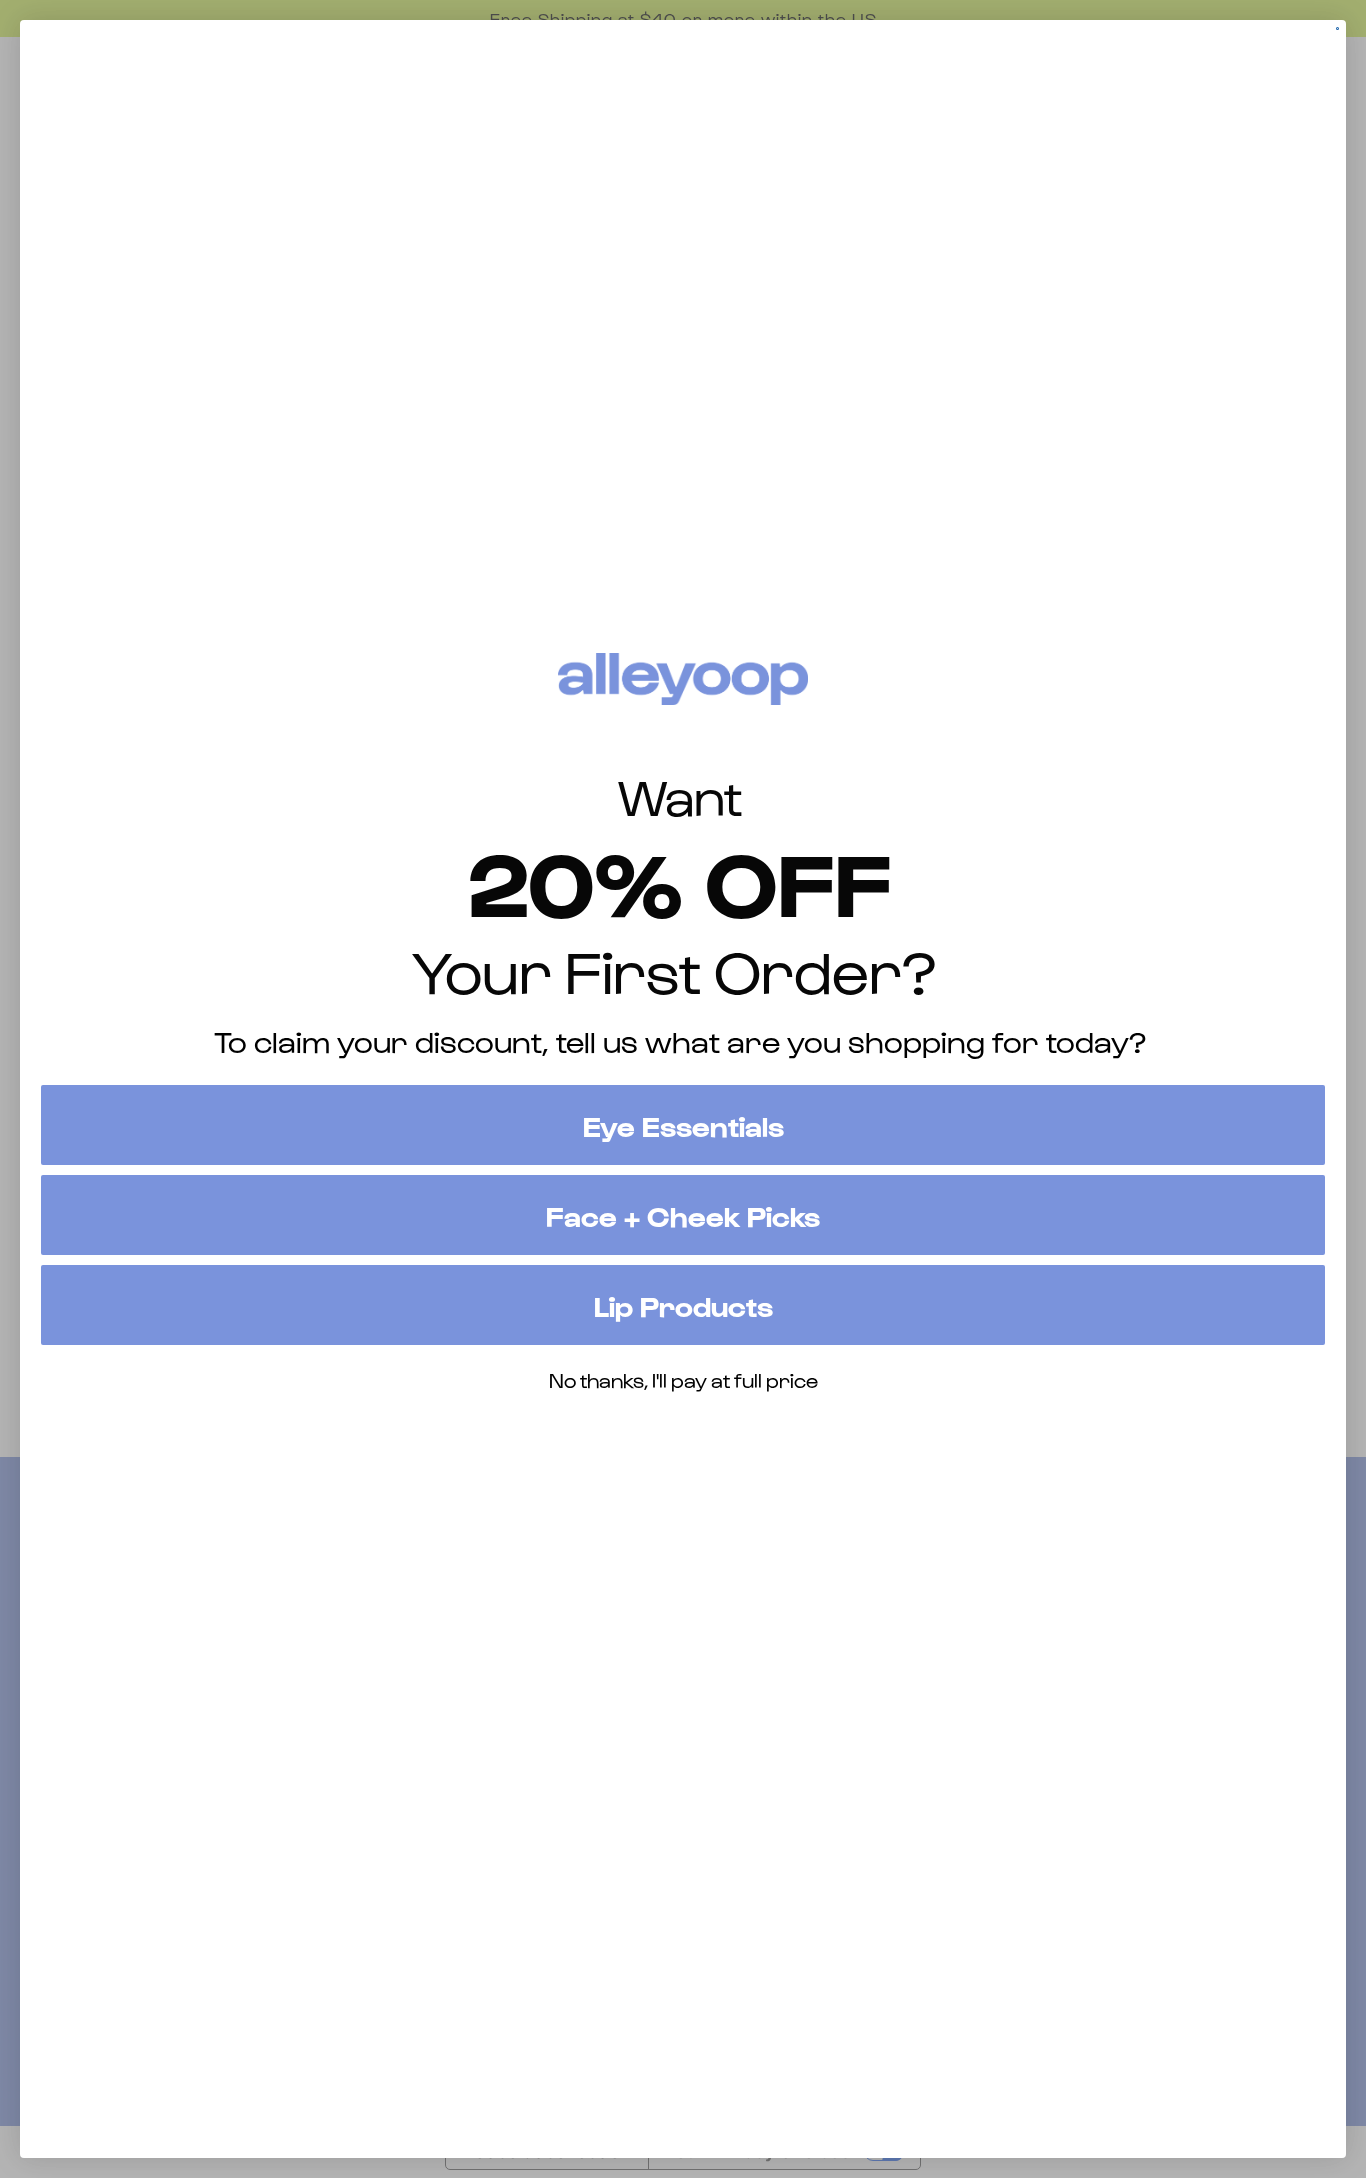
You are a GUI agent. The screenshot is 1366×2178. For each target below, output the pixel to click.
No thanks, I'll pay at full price (683, 1380)
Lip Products (683, 1305)
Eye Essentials (683, 1125)
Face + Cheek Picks (683, 1215)
